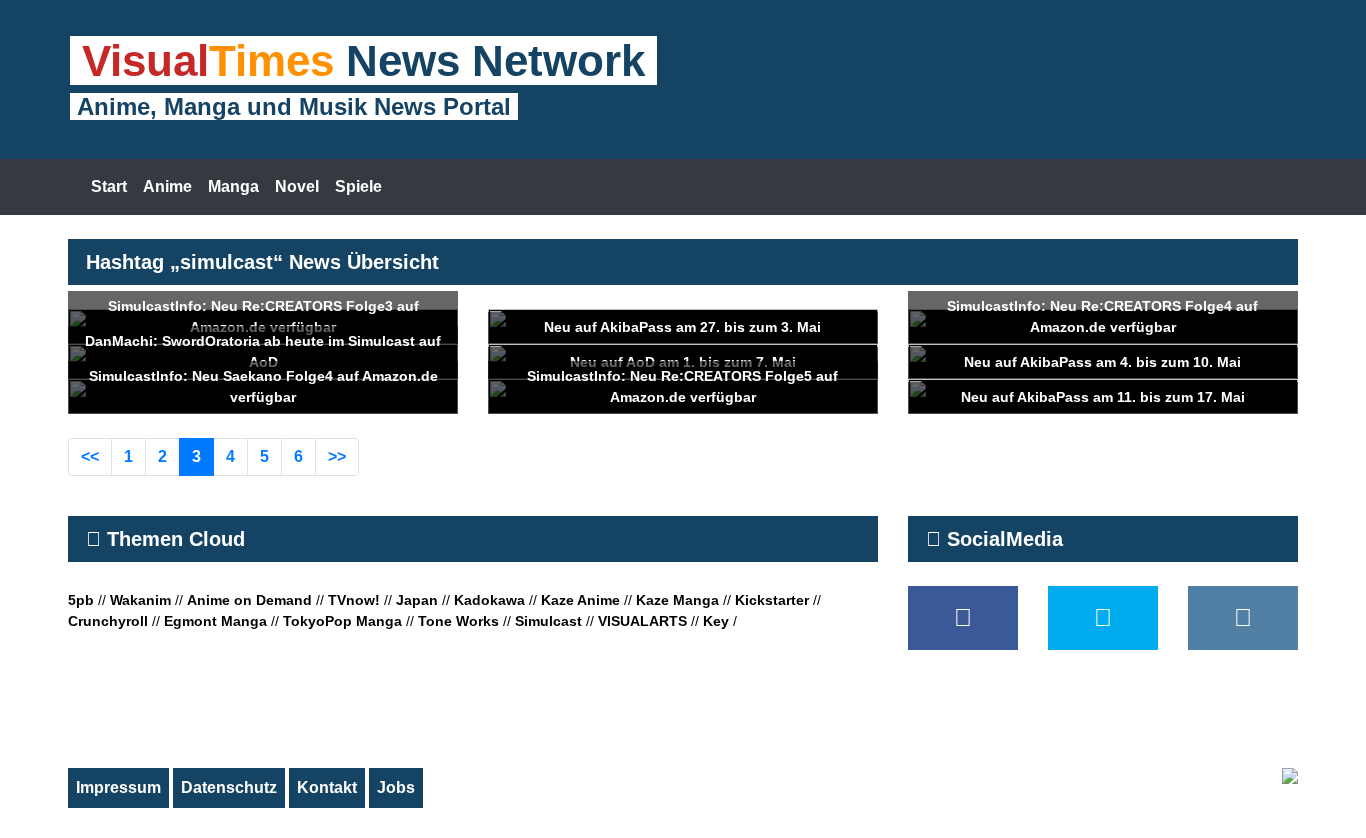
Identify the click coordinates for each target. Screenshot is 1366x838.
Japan (417, 600)
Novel (297, 186)
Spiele (358, 186)
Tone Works (458, 621)
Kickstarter (772, 600)
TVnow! (354, 600)
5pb (81, 600)
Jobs (396, 787)
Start (109, 186)
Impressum (118, 787)
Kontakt (327, 787)
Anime (167, 186)
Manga (233, 186)
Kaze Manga (677, 600)
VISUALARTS (642, 621)
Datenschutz (229, 787)
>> (337, 456)
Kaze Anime (580, 600)
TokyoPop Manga (342, 621)
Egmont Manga (215, 621)
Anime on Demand (249, 600)
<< (90, 456)
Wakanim (140, 600)
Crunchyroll (108, 621)
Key (716, 621)
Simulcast (548, 621)
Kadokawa (489, 600)
